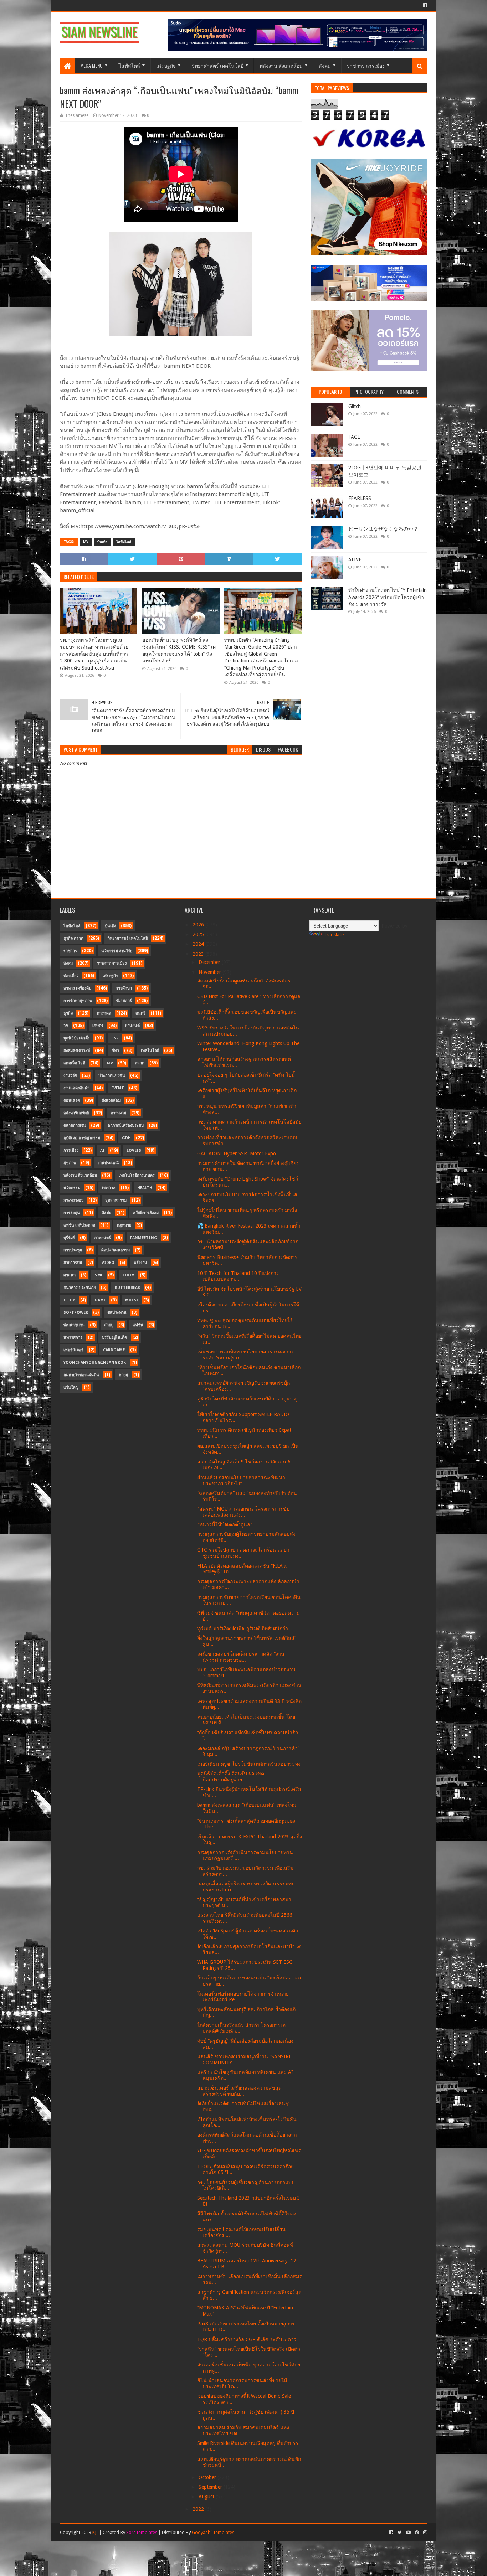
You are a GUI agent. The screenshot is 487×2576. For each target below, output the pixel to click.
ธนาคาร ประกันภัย (80, 1288)
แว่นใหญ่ (71, 1387)
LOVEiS (134, 1150)
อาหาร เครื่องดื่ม (77, 988)
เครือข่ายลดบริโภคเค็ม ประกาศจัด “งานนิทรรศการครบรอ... (241, 1657)
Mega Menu (91, 65)
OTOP (69, 1300)
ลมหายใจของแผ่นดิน (81, 1375)
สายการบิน (73, 1263)
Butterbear (127, 1288)
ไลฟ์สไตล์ (129, 65)
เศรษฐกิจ (166, 65)
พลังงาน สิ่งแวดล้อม (281, 65)
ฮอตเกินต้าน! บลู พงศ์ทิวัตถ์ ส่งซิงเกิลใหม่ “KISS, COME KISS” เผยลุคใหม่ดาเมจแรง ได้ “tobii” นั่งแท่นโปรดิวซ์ (179, 651)
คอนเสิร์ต (72, 1101)
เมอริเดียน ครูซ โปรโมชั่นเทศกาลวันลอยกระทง (249, 1764)
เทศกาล (109, 1188)
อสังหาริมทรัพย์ (76, 1113)
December (210, 962)
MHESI (132, 1300)
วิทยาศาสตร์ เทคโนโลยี (218, 65)
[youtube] (408, 2533)
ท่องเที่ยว (71, 976)
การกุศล (104, 1013)
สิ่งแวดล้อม (111, 1101)
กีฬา (115, 1051)
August (207, 2497)
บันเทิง (102, 542)
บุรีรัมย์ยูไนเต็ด (114, 1338)
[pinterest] (417, 2533)
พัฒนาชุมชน (74, 1325)
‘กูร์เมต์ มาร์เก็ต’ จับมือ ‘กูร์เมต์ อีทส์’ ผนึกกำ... (245, 1628)
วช (66, 1026)
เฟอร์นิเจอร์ (73, 1350)
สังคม (325, 65)
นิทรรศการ (73, 1338)
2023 (199, 954)
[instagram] (424, 2533)
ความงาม (118, 1113)
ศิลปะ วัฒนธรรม (116, 1250)
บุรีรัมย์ (69, 1238)
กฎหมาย (124, 1225)
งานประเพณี (108, 1163)
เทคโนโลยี (150, 1051)
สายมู (109, 1325)
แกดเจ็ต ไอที (74, 1063)
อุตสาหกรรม (116, 1200)
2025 (199, 934)
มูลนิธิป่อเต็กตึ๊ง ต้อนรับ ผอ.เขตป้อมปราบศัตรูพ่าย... (231, 1777)
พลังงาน (140, 1263)
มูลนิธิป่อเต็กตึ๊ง (76, 1038)
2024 (199, 944)
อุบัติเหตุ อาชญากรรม (82, 1138)
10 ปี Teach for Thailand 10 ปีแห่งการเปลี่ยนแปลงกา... (238, 1276)
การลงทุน (72, 1213)
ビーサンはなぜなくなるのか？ (383, 529)
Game (100, 1300)
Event (118, 1088)
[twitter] (400, 2533)
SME (99, 1275)
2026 (199, 925)
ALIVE (355, 559)
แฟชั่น (138, 1325)
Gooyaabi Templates (213, 2532)
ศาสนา (70, 1275)
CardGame (114, 1350)
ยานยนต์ (132, 1026)
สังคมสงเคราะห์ (77, 1051)
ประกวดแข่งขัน (112, 1076)
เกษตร (98, 1026)
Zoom (129, 1275)
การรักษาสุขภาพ (78, 1001)
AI (102, 1150)
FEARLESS (360, 498)
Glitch (355, 406)
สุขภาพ (70, 1163)
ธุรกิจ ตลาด (73, 938)
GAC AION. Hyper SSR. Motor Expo (237, 1153)
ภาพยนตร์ (102, 1238)
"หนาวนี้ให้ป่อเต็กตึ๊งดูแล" (225, 1524)
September (211, 2487)
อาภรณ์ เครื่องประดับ (126, 1126)
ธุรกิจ (68, 1013)
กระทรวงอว (73, 1200)
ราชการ (70, 951)
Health (145, 1188)
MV (86, 542)
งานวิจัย (70, 1076)
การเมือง (71, 1150)
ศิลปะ (106, 1213)
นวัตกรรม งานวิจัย (117, 951)
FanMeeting (144, 1238)
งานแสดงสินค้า (76, 1088)
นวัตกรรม (72, 1188)
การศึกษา (124, 988)
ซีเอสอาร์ (124, 1001)
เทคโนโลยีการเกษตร (137, 1175)
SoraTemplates (142, 2532)
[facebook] (424, 5)
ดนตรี (140, 1013)
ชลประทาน (117, 1313)
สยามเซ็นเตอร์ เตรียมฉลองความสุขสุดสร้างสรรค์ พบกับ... (239, 2091)
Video (108, 1263)
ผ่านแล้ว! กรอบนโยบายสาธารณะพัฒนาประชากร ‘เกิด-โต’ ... (241, 1480)
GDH (126, 1138)
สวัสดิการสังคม (146, 1213)
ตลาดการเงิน (75, 1126)
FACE (354, 437)
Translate (334, 935)
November (211, 972)
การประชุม (73, 1250)
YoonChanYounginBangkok (95, 1362)
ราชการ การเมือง (366, 65)
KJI (95, 2532)
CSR (115, 1038)
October (208, 2477)
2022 (199, 2509)
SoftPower (76, 1313)
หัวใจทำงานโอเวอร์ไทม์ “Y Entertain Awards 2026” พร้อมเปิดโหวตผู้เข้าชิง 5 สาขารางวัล (388, 597)
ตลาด (140, 1063)
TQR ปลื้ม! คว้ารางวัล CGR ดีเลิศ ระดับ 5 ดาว (247, 2339)
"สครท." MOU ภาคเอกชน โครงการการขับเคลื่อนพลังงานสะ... (243, 1512)
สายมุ (123, 1375)
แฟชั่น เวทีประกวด (79, 1225)
